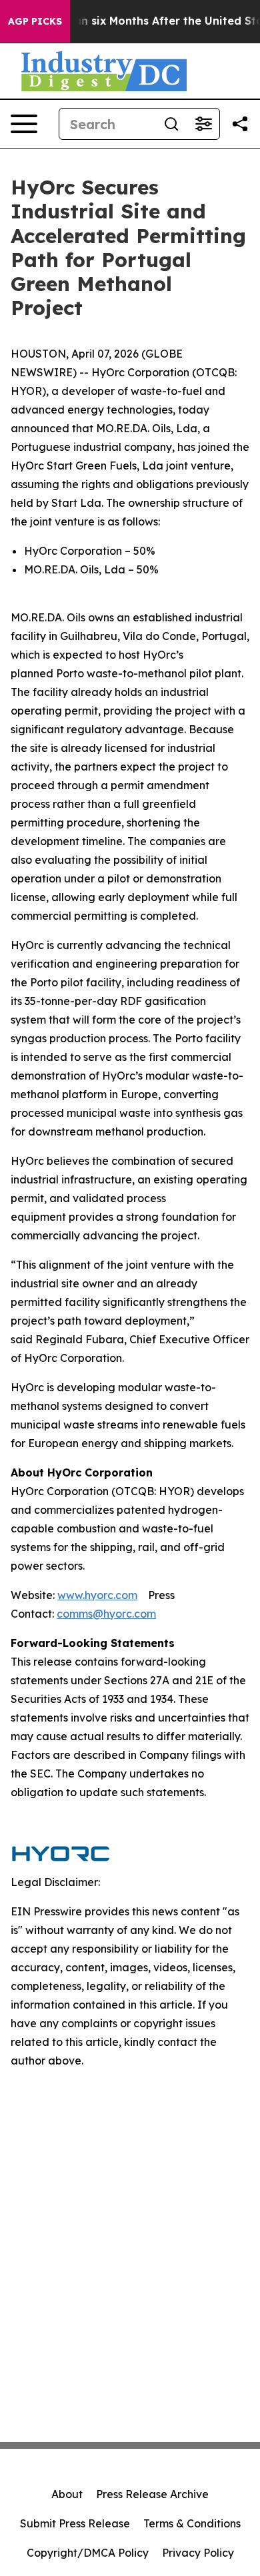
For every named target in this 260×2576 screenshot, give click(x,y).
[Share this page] (240, 124)
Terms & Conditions (192, 2523)
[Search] (171, 124)
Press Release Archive (152, 2494)
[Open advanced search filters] (203, 124)
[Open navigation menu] (24, 124)
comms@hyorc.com (106, 1614)
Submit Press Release (75, 2523)
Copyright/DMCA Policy (88, 2553)
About (67, 2494)
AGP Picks (35, 21)
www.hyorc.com (97, 1595)
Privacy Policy (198, 2553)
